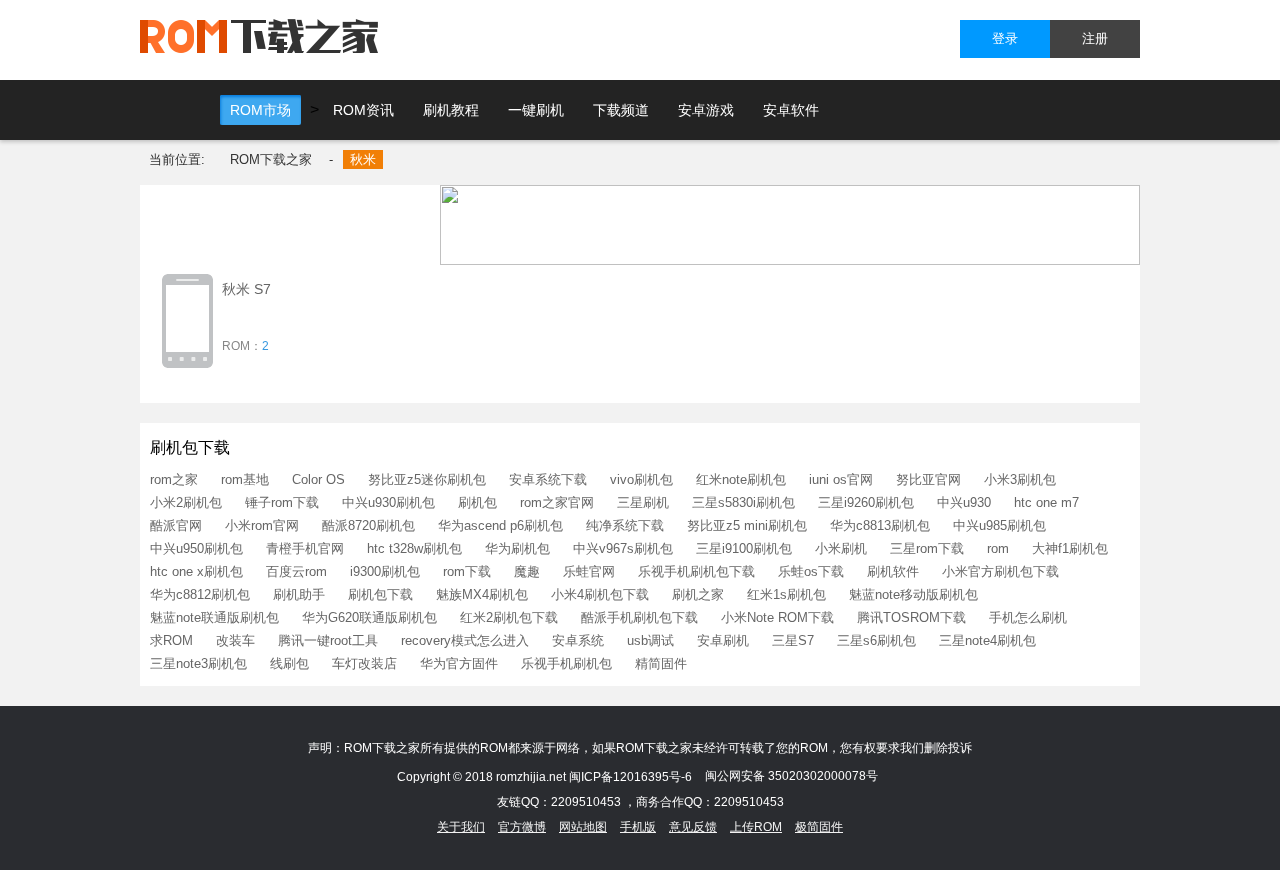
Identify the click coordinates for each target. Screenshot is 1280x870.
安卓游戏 (706, 110)
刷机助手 (299, 594)
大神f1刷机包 (1070, 548)
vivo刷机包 (641, 479)
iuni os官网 (841, 479)
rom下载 (467, 571)
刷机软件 (893, 571)
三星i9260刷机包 (866, 502)
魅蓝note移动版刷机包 (913, 594)
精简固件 (661, 663)
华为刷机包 (517, 548)
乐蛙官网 (589, 571)
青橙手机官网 (305, 548)
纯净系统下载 (625, 525)
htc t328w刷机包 (414, 548)
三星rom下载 (927, 548)
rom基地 (245, 479)
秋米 (363, 159)
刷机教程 (451, 110)
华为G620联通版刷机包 (369, 617)
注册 (1095, 38)
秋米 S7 (246, 289)
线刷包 (289, 663)
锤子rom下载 (282, 502)
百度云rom (296, 571)
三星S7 (793, 640)
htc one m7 (1046, 502)
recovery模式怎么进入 (465, 640)
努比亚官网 (928, 479)
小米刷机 (841, 548)
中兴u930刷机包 (388, 502)
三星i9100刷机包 (744, 548)
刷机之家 (698, 594)
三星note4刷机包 (987, 640)
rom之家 (174, 479)
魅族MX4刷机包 (482, 594)
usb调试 (650, 640)
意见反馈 (693, 827)
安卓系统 (578, 640)
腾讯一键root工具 (328, 640)
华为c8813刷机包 (880, 525)
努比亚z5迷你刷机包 (427, 479)
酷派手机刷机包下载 (639, 617)
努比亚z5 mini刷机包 (747, 525)
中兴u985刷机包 (999, 525)
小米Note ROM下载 (777, 617)
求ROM (171, 640)
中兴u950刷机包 (196, 548)
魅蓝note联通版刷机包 (214, 617)
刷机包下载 (380, 594)
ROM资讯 (363, 110)
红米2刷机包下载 (509, 617)
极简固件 (819, 827)
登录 (1005, 38)
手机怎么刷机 (1028, 617)
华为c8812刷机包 (200, 594)
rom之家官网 (557, 502)
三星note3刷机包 (198, 663)
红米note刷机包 (741, 479)
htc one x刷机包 (196, 571)
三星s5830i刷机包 (743, 502)
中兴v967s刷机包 (623, 548)
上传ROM (756, 827)
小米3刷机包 (1020, 479)
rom (998, 548)
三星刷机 (643, 502)
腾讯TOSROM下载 (911, 617)
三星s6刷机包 (876, 640)
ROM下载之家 (271, 159)
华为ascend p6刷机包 (500, 525)
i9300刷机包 (385, 571)
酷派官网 (176, 525)
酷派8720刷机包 (368, 525)
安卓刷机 (723, 640)
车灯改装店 (364, 663)
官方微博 (522, 827)
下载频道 (621, 110)
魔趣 (527, 571)
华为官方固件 (459, 663)
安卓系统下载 (548, 479)
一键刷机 (536, 110)
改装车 (235, 640)
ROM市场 (260, 110)
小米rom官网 (262, 525)
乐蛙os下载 (811, 571)
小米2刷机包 (186, 502)
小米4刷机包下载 (600, 594)
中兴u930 (964, 502)
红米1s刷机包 (786, 594)
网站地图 (583, 827)
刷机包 (477, 502)
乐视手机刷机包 (566, 663)
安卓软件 (791, 110)
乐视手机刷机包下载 (696, 571)
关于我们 (461, 827)
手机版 (638, 827)
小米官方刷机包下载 (1000, 571)
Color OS (318, 479)
